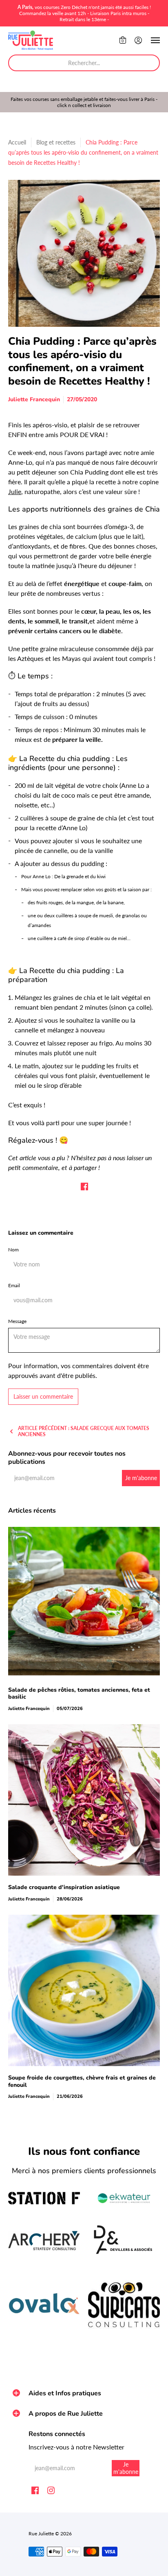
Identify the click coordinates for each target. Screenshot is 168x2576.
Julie (15, 491)
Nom (13, 1250)
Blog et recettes (56, 142)
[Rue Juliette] (31, 40)
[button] (123, 40)
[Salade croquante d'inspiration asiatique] (84, 1800)
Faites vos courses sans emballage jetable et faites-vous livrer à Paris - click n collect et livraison (84, 102)
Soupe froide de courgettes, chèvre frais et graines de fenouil (82, 2081)
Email (14, 1285)
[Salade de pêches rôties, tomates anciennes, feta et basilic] (84, 1603)
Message (17, 1321)
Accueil (17, 142)
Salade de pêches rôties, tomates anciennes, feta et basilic (79, 1694)
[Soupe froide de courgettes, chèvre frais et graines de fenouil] (84, 1990)
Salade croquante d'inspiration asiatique (64, 1887)
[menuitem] (123, 40)
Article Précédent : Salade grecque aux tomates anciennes (84, 1431)
